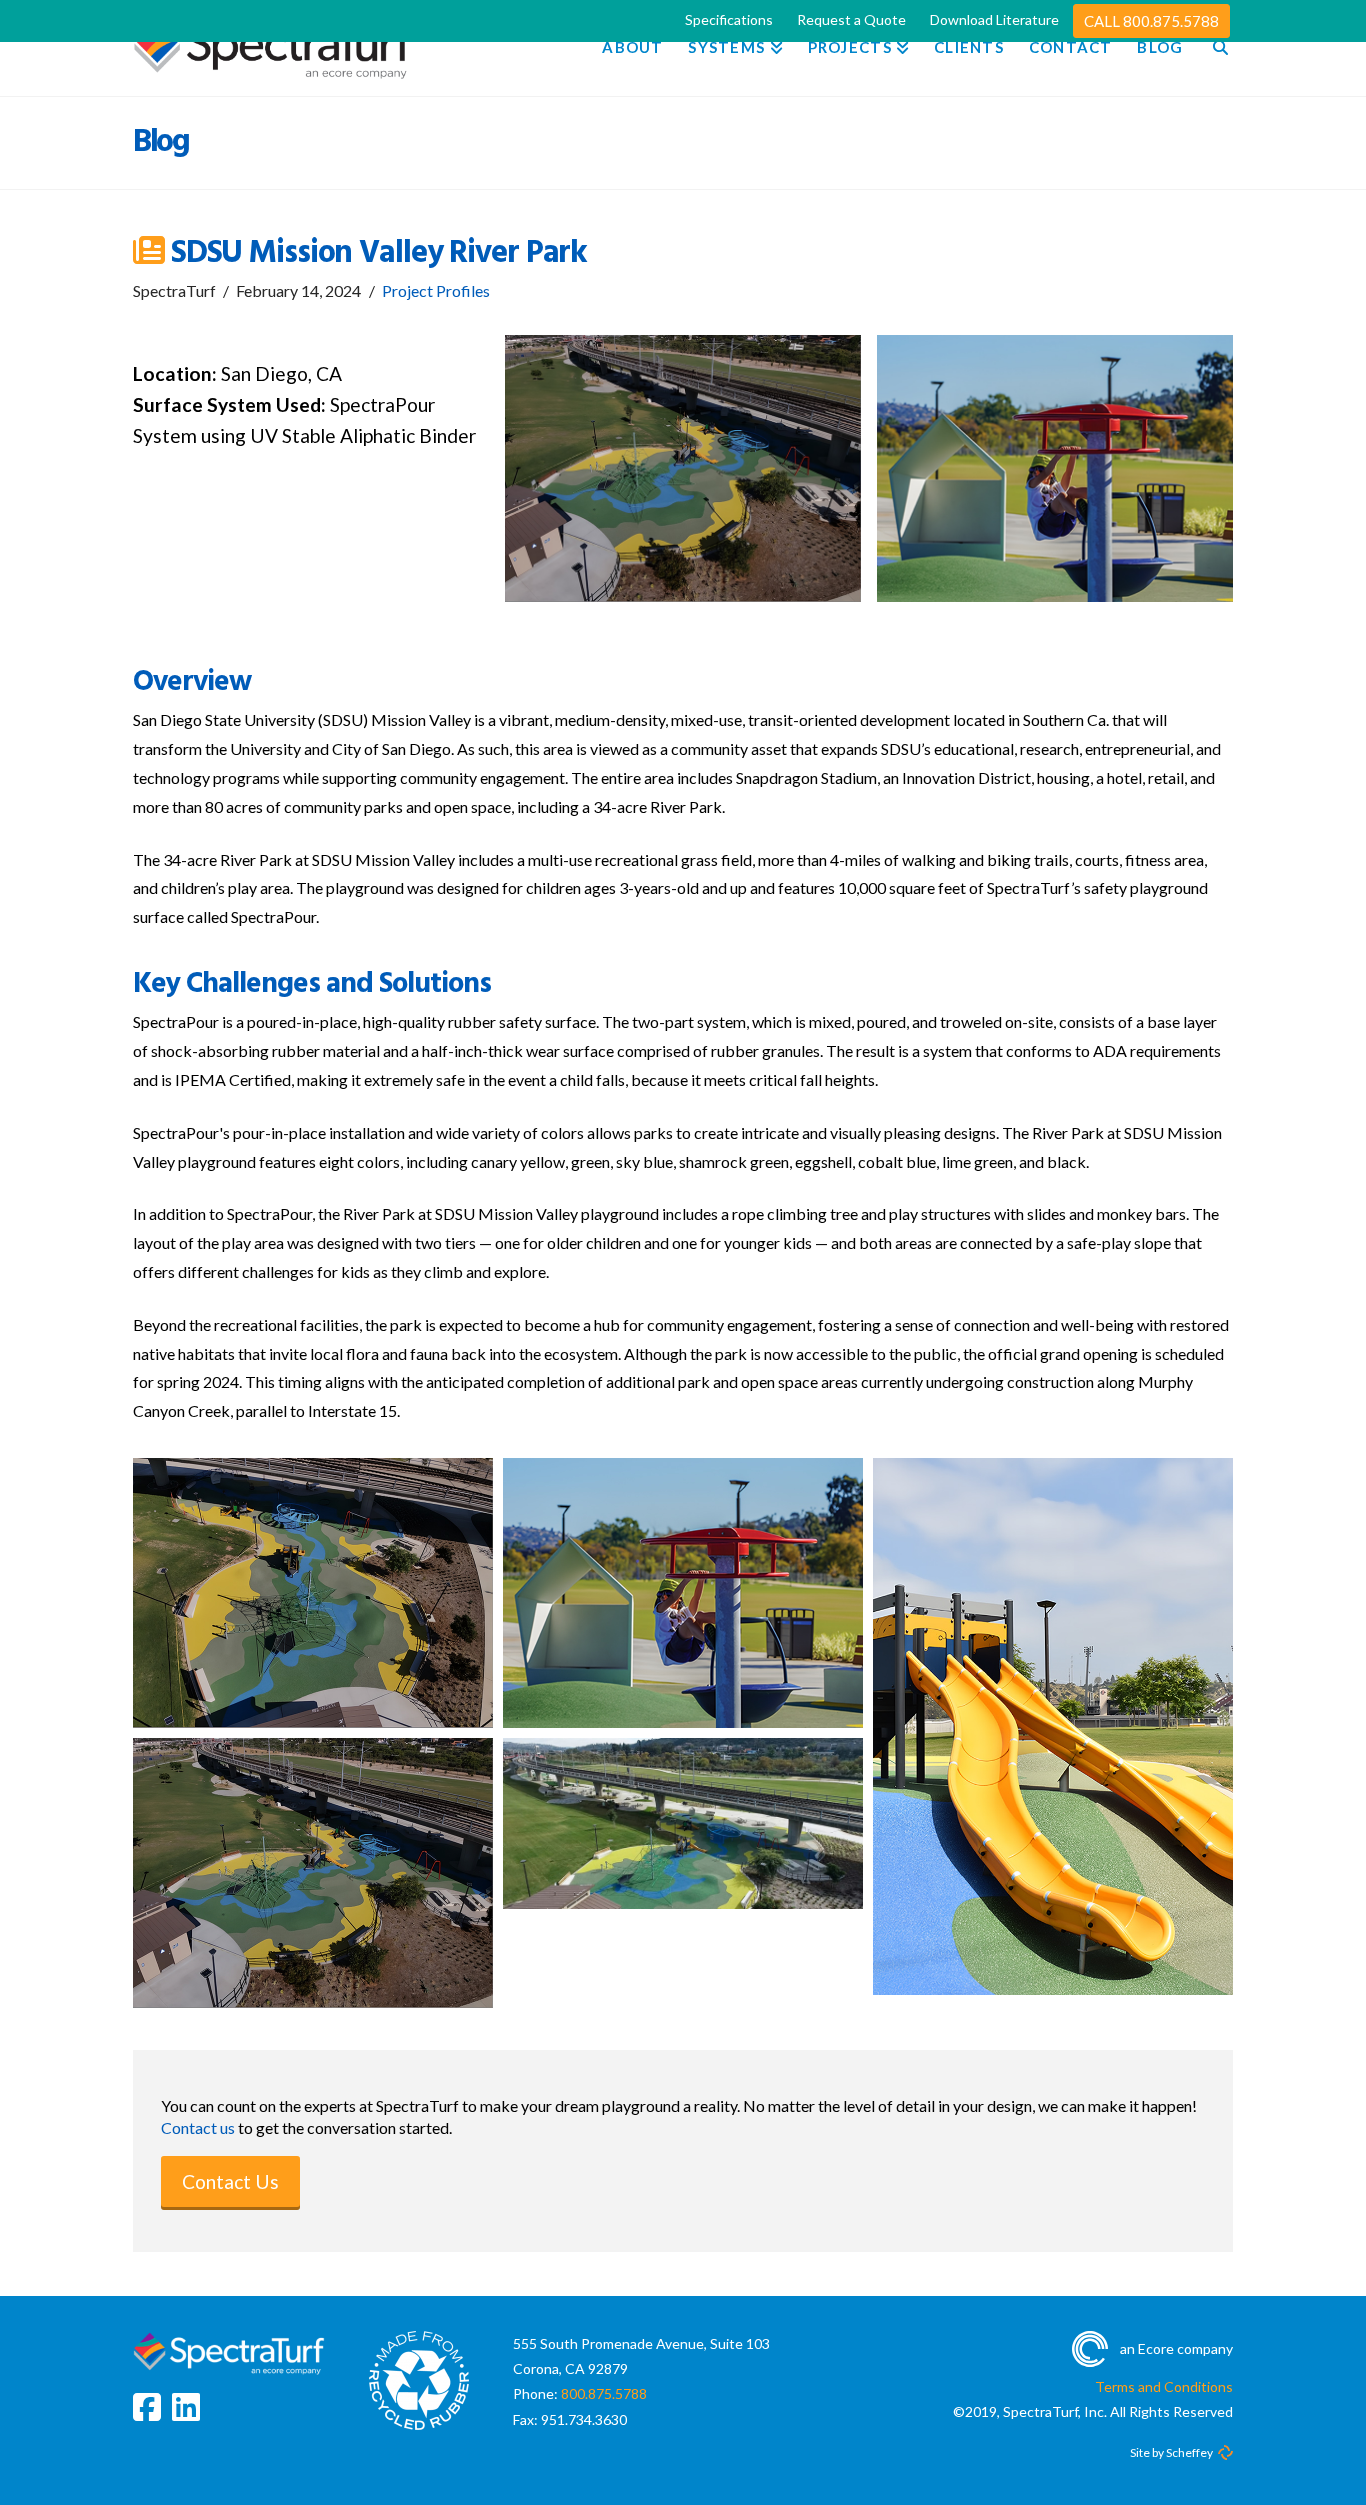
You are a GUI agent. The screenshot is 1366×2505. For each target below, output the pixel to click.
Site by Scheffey (1171, 2452)
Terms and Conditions (1164, 2386)
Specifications (729, 19)
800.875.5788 (604, 2393)
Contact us (198, 2127)
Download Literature (994, 19)
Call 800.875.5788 (1151, 21)
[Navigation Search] (1214, 48)
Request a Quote (851, 19)
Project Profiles (436, 290)
